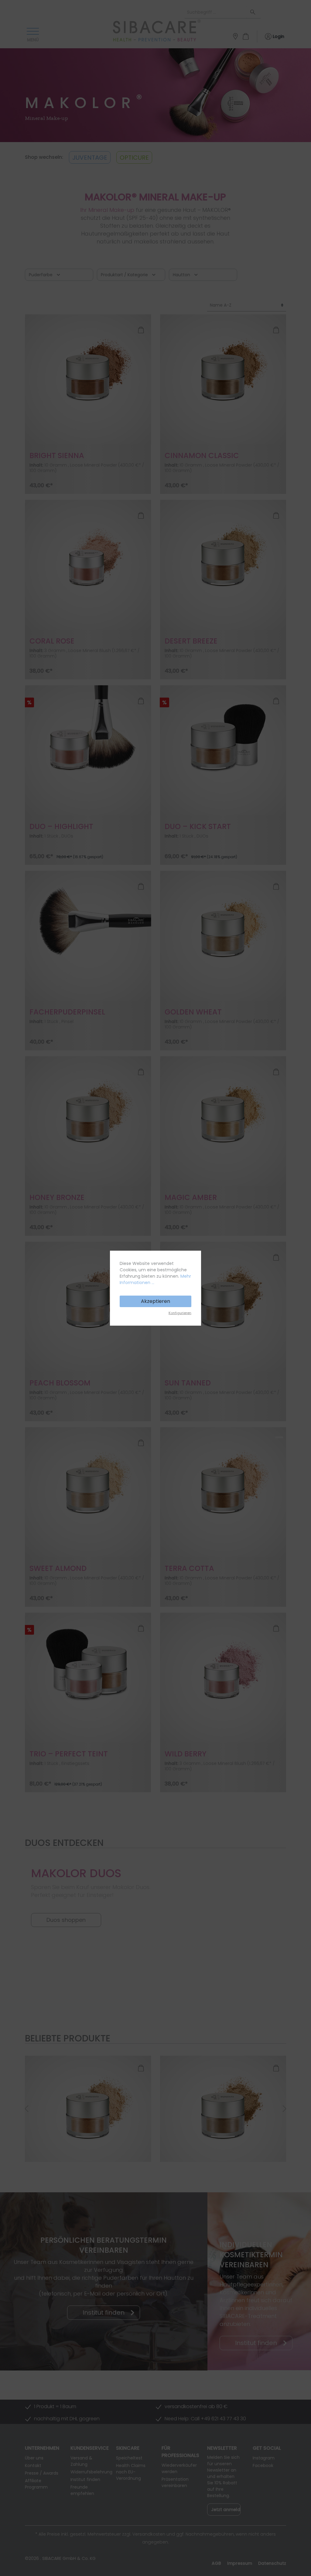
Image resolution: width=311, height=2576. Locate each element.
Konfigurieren (180, 1313)
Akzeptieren (155, 1301)
